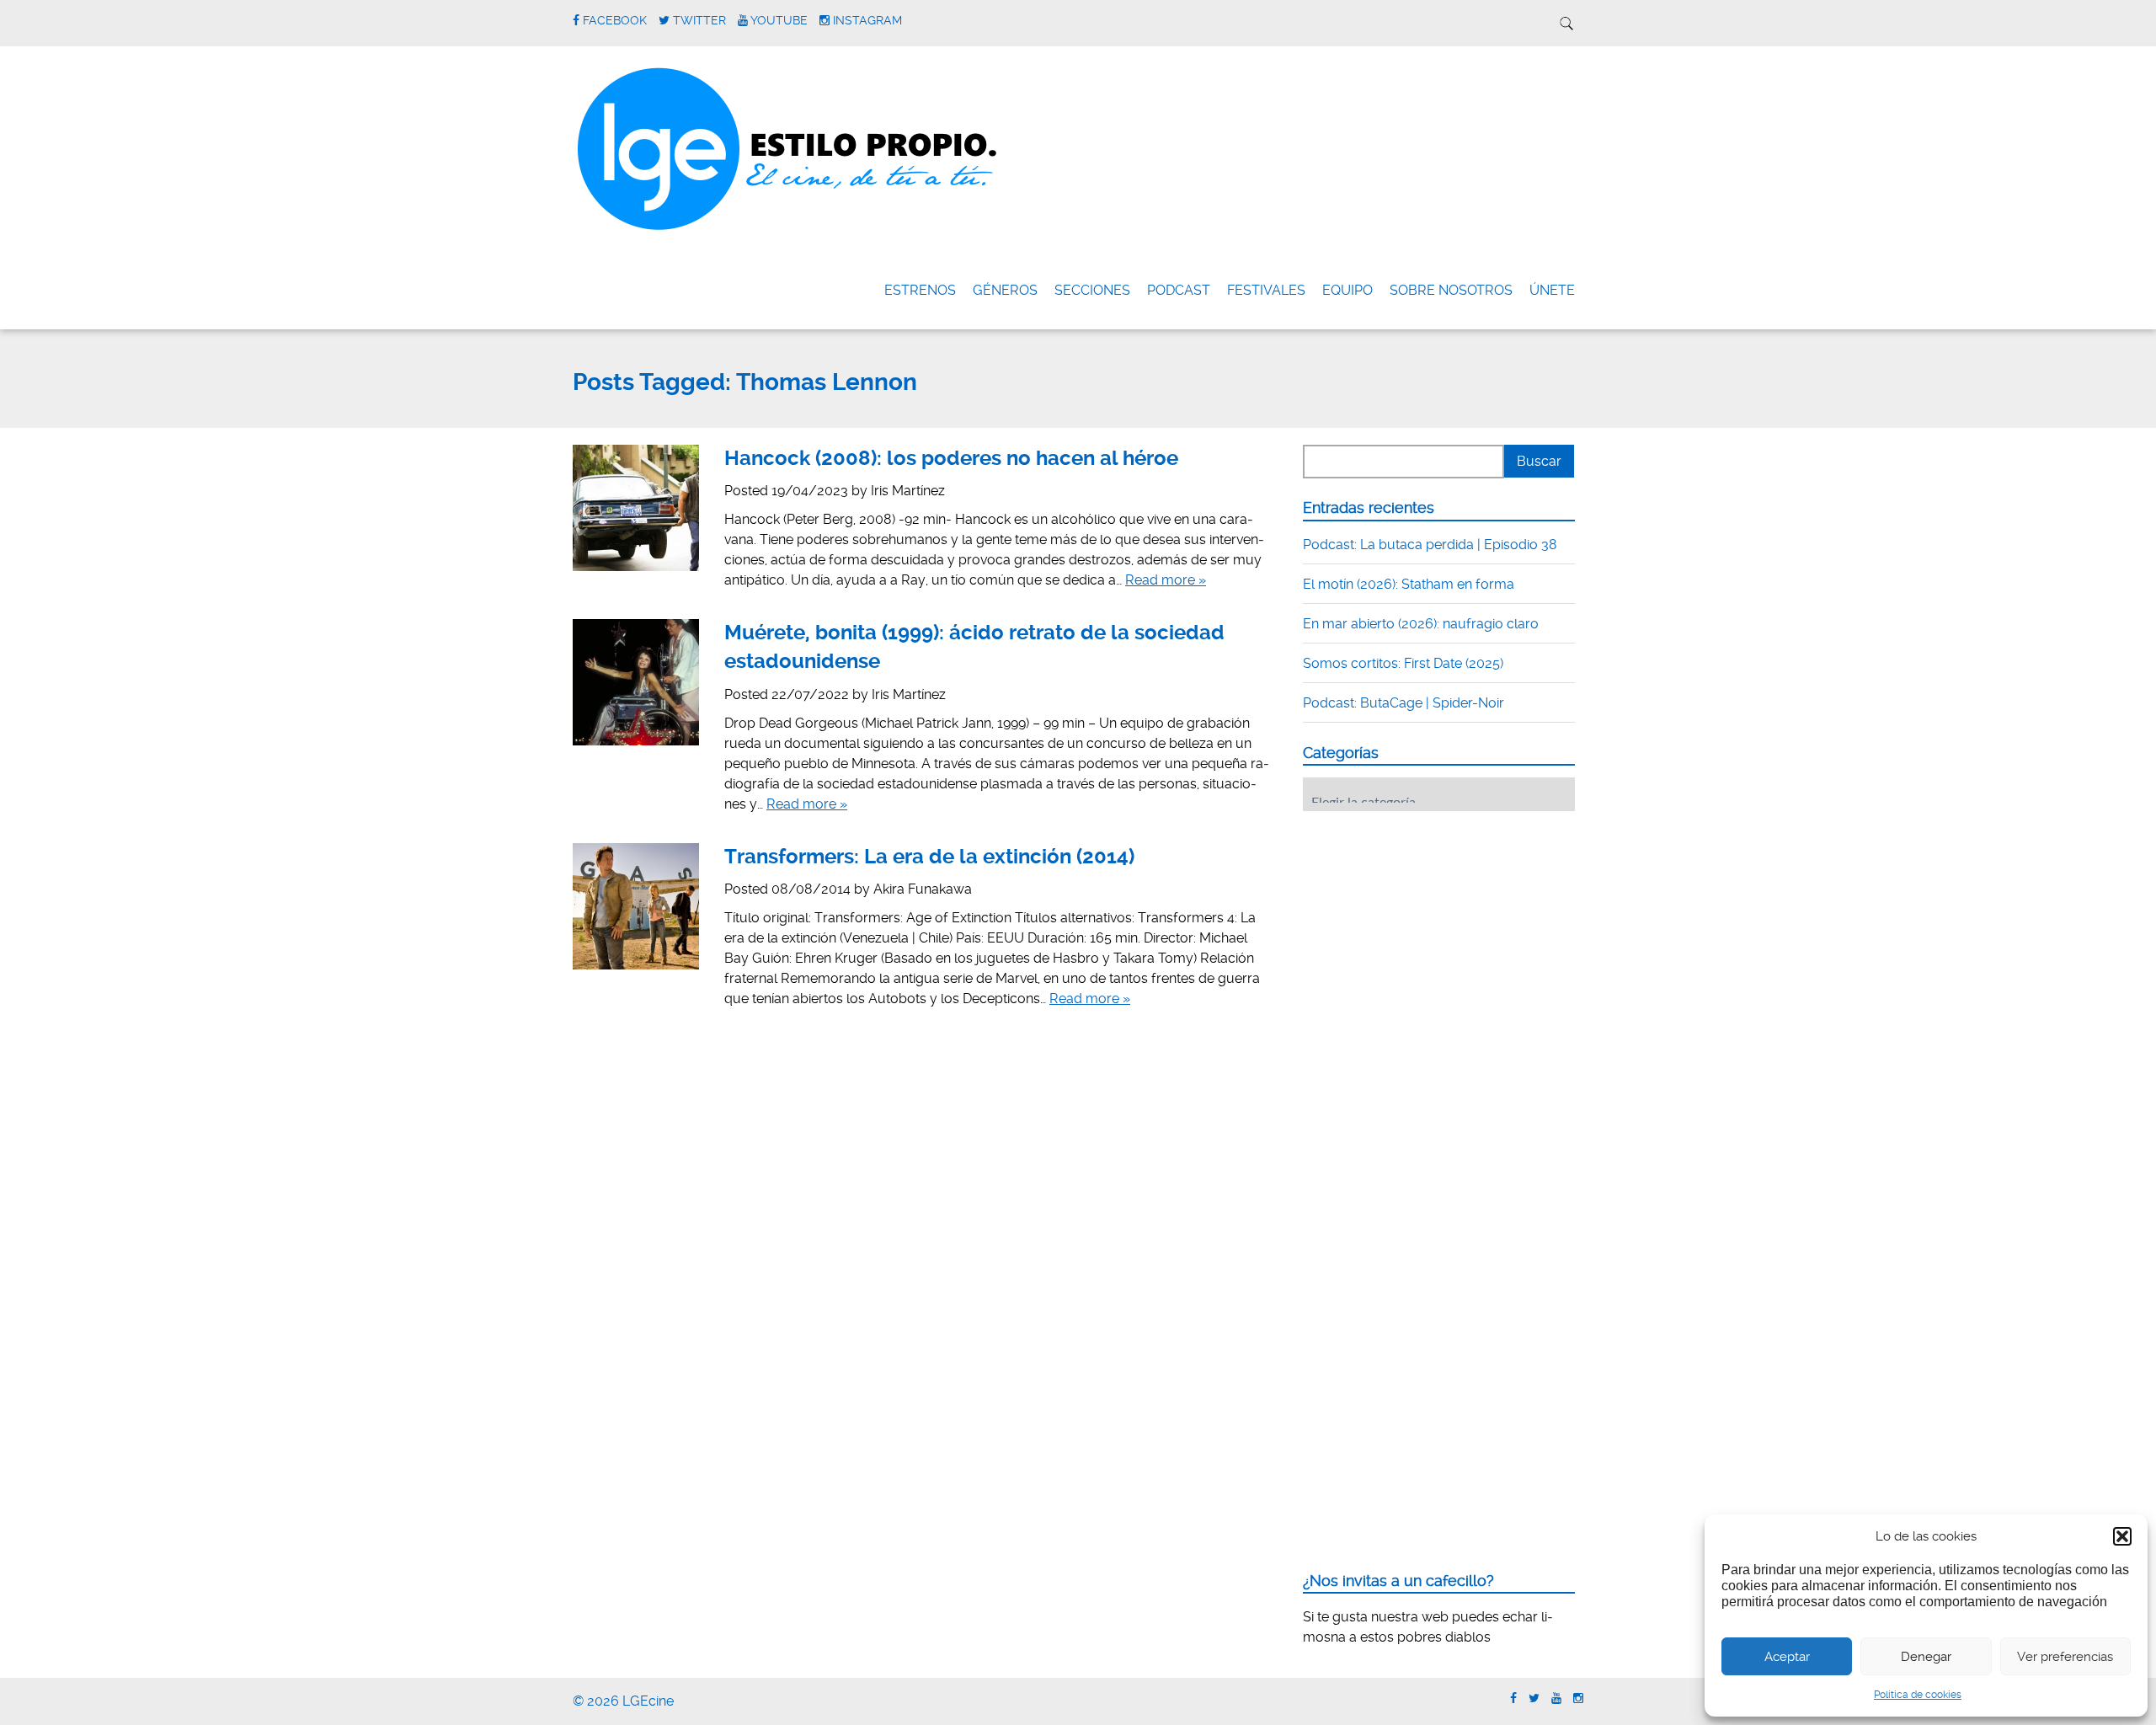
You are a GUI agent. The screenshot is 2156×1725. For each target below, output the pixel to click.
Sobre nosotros (1451, 290)
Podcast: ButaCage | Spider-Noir (1404, 703)
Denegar (1926, 1657)
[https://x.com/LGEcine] (1534, 1698)
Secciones (1092, 290)
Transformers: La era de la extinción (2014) (929, 857)
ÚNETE (1552, 290)
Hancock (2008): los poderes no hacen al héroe (951, 458)
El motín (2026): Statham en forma (1409, 584)
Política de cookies (1918, 1695)
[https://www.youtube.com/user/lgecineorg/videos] (1556, 1698)
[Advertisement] (1429, 928)
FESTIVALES (1266, 290)
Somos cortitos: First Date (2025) (1403, 663)
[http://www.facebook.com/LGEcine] (1513, 1698)
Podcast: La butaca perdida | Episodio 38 (1430, 545)
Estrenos (920, 290)
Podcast (1179, 290)
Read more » (1166, 580)
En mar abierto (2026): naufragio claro (1421, 624)
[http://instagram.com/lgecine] (1578, 1698)
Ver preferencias (2065, 1657)
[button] (2122, 1536)
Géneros (1005, 290)
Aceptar (1787, 1657)
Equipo (1347, 290)
